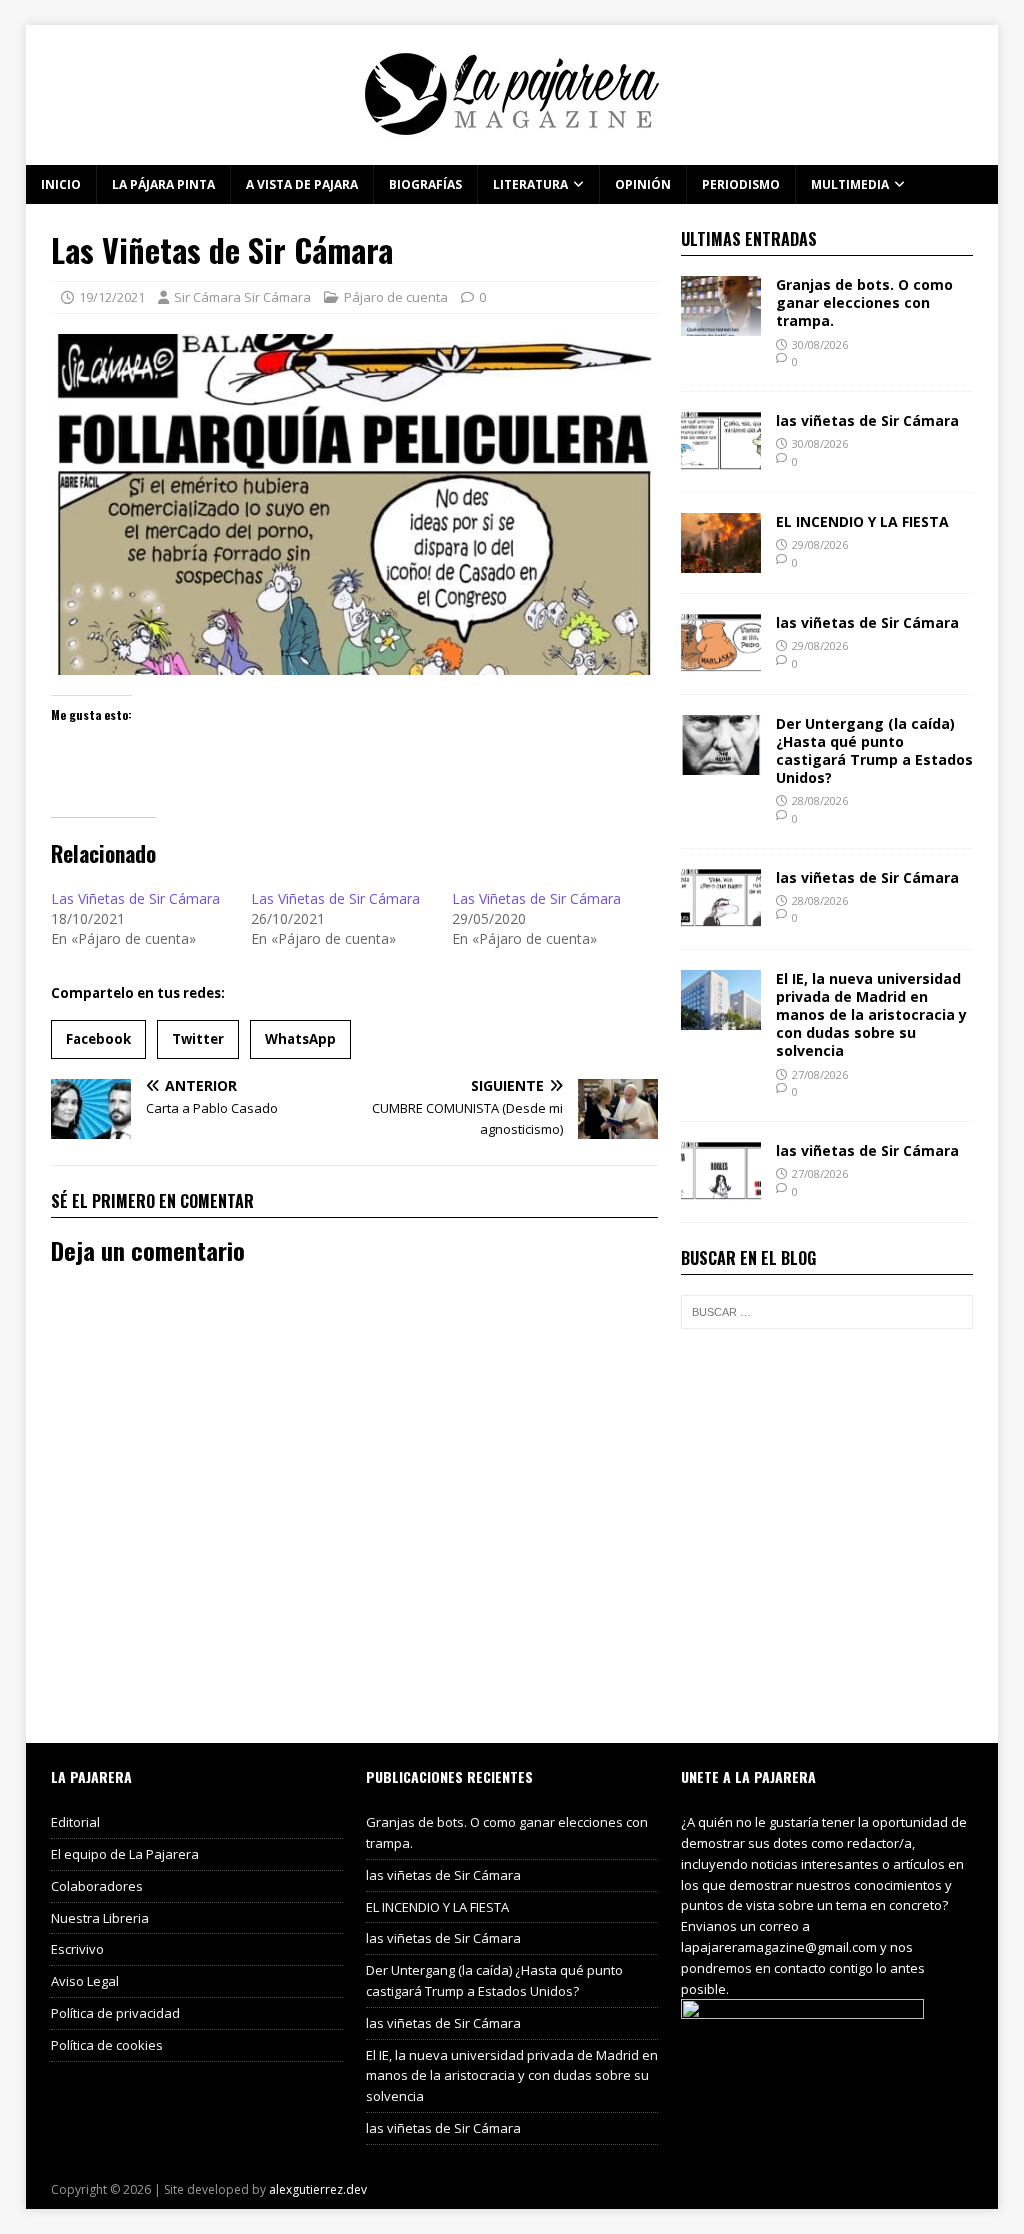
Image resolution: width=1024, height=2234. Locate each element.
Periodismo (741, 184)
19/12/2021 (112, 297)
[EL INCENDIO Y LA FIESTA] (721, 560)
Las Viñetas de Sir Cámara (135, 898)
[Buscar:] (827, 1312)
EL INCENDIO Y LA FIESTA (862, 521)
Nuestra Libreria (100, 1918)
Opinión (643, 184)
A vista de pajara (302, 184)
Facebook (98, 1039)
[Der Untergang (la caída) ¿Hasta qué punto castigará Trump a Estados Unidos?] (721, 762)
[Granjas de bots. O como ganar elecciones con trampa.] (721, 324)
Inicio (61, 184)
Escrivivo (77, 1949)
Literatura (530, 184)
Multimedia (850, 184)
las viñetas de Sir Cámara (867, 420)
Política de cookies (107, 2045)
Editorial (75, 1822)
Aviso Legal (85, 1981)
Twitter (198, 1039)
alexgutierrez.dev (318, 2189)
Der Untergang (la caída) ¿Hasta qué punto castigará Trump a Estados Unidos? (874, 751)
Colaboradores (97, 1886)
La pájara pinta (163, 184)
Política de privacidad (115, 2013)
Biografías (425, 184)
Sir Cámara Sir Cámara (242, 297)
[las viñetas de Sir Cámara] (721, 459)
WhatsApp (300, 1039)
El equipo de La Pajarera (125, 1854)
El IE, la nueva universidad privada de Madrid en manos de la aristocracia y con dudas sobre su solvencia (871, 1015)
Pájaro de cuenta (396, 297)
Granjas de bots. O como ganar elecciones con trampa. (864, 302)
